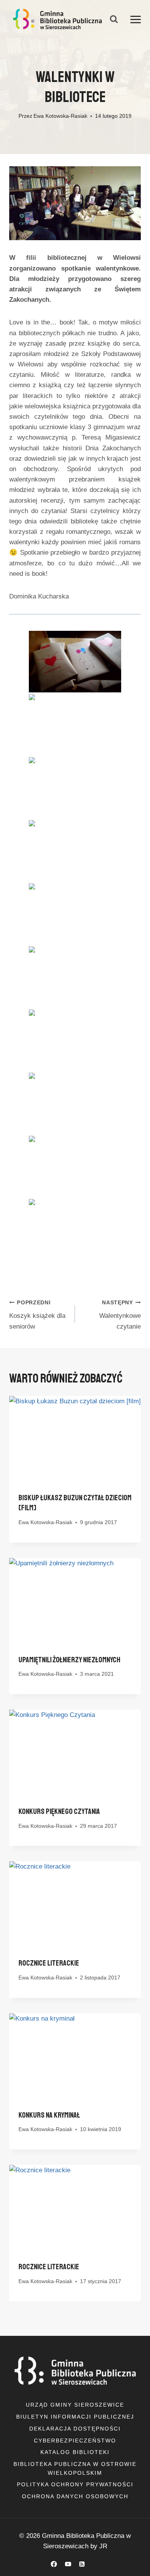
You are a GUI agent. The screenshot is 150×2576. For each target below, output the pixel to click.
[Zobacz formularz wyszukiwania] (114, 19)
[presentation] (75, 1440)
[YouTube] (68, 2564)
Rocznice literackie (49, 1963)
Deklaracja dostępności (75, 2429)
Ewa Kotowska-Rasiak (60, 116)
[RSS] (82, 2564)
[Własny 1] (96, 2564)
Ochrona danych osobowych (75, 2496)
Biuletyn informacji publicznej (75, 2417)
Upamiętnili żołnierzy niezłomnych (69, 1660)
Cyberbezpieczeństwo (75, 2441)
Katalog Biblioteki (75, 2452)
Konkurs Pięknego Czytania (59, 1811)
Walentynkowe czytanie (120, 1315)
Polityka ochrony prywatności (75, 2484)
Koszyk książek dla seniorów (37, 1315)
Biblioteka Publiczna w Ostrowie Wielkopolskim (75, 2468)
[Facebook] (54, 2564)
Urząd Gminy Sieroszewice (75, 2405)
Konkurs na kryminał (49, 2115)
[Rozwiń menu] (136, 19)
